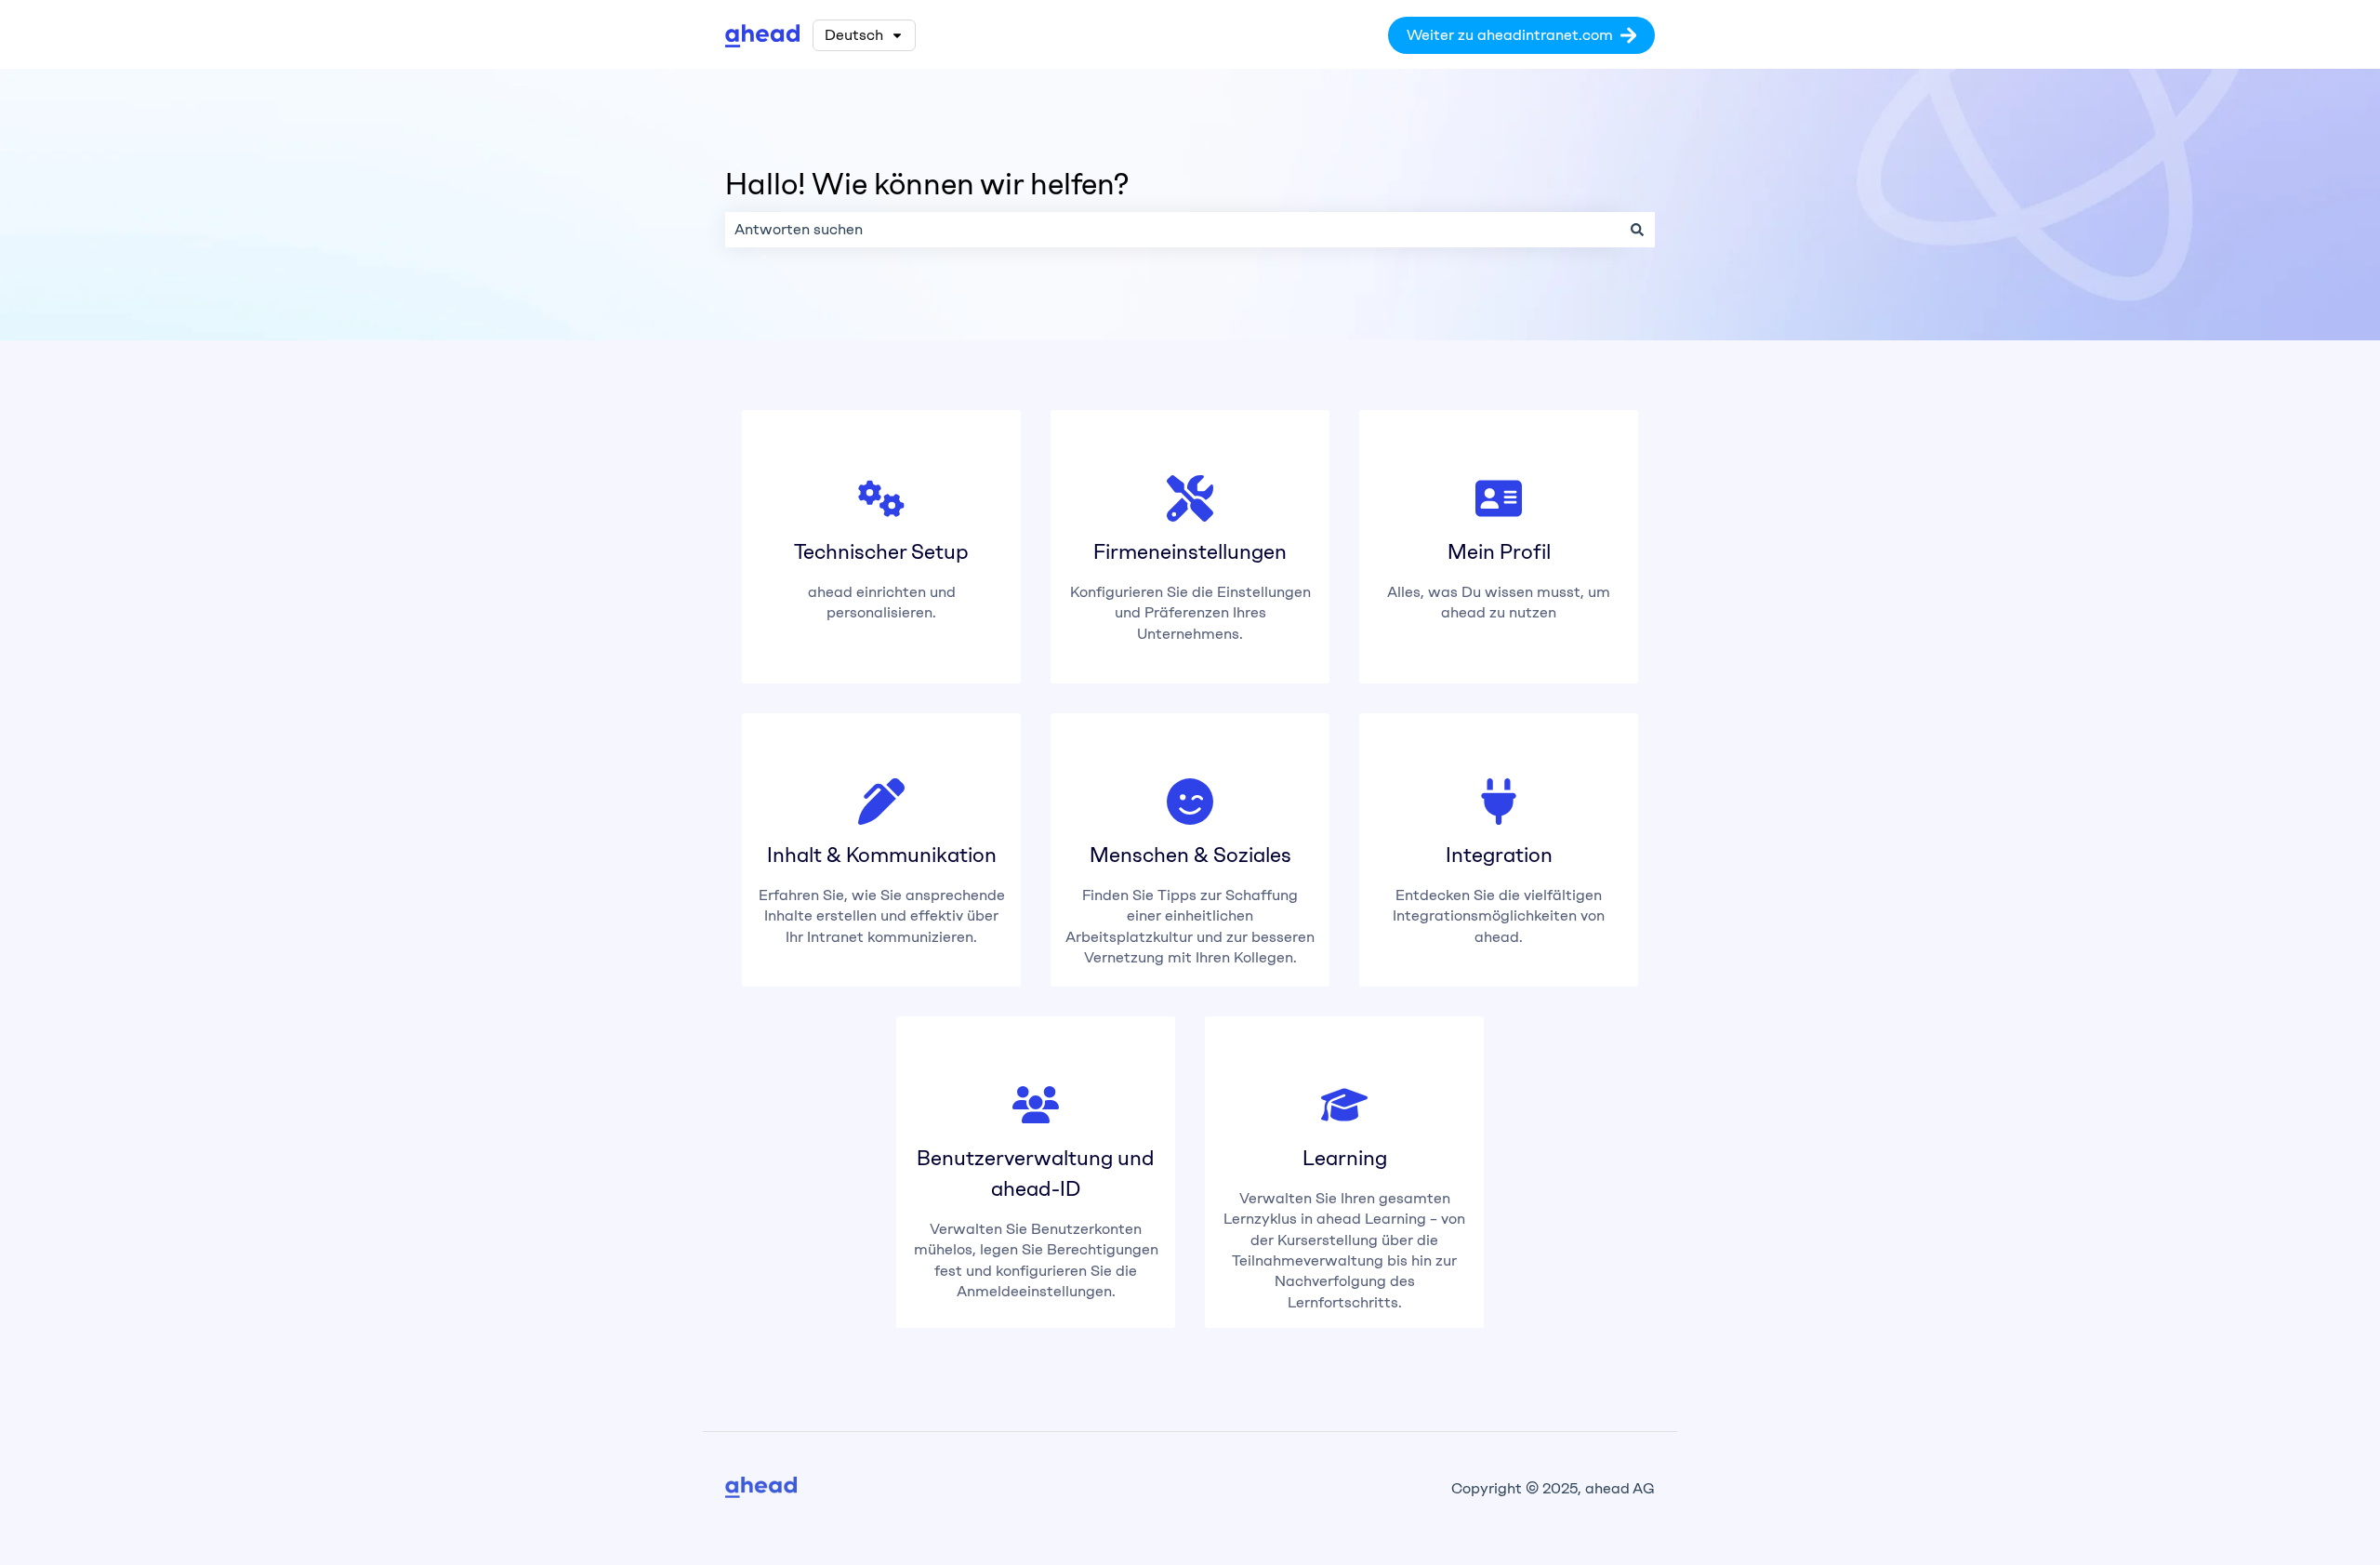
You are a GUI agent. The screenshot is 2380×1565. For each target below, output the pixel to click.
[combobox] (1172, 230)
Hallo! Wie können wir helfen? (927, 184)
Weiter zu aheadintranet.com (1510, 35)
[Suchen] (1637, 230)
